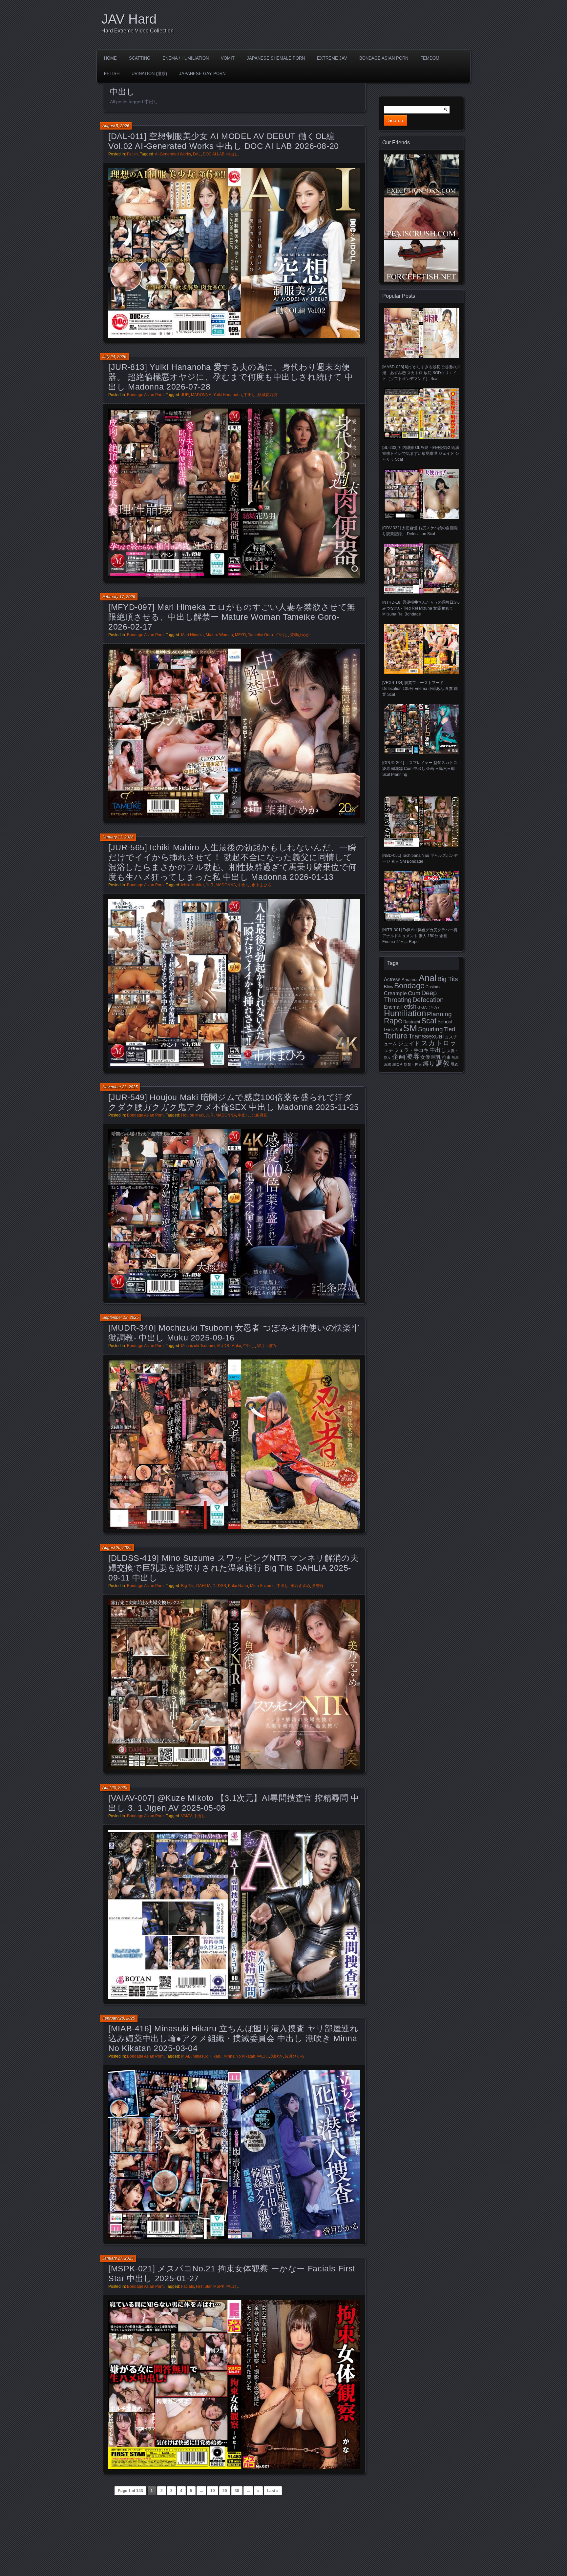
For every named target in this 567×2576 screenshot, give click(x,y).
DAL (197, 154)
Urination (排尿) (149, 74)
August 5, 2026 (116, 126)
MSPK (219, 2286)
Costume (434, 987)
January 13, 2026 (118, 837)
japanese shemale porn (276, 58)
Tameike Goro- (261, 635)
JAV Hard (129, 19)
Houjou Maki (192, 1115)
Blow (388, 987)
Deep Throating (410, 996)
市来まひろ (262, 885)
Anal (428, 978)
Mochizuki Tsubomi (198, 1346)
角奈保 (318, 1586)
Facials (188, 2286)
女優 (425, 1057)
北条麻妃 (260, 1115)
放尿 (455, 1057)
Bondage (409, 986)
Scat (429, 1021)
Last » (273, 2491)
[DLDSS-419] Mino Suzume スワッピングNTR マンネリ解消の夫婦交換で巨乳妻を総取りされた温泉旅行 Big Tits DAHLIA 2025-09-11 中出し (233, 1568)
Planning (439, 1014)
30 (237, 2491)
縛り (429, 1064)
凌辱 (413, 1057)
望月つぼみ (267, 1346)
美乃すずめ (300, 1586)
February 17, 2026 (119, 597)
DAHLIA (203, 1586)
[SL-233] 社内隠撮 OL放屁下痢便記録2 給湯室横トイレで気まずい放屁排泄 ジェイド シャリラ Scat (421, 453)
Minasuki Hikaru (207, 2056)
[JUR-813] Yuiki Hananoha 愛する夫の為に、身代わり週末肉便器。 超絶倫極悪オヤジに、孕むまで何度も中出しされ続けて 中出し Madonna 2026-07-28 (231, 377)
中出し (232, 154)
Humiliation (405, 1013)
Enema (392, 1007)
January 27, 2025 (118, 2258)
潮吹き (277, 2056)
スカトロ (435, 1043)
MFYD (241, 635)
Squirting (430, 1029)
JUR (185, 395)
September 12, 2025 (121, 1318)
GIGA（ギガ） (429, 1007)
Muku (236, 1346)
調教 (443, 1063)
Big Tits (188, 1586)
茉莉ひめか (300, 635)
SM (410, 1028)
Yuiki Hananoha (228, 395)
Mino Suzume (262, 1586)
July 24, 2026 (114, 357)
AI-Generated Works (173, 154)
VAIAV (186, 1816)
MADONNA (201, 395)
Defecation (428, 1000)
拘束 (446, 1057)
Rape (393, 1021)
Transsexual (426, 1036)
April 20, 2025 (115, 1788)
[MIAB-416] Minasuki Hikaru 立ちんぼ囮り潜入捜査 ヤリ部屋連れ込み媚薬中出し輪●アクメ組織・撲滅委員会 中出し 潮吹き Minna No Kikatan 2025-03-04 (233, 2038)
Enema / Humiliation (186, 58)
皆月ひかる (295, 2056)
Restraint (412, 1022)
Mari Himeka (192, 635)
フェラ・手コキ (411, 1050)
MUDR (223, 1346)
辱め (454, 1064)
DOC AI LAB (214, 154)
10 (213, 2491)
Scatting (140, 58)
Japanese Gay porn (202, 74)
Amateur (410, 980)
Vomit (228, 58)
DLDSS (219, 1586)
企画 (399, 1057)
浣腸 (388, 1064)
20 (225, 2491)
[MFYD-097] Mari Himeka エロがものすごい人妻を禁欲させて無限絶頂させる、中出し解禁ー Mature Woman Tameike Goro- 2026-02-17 (232, 617)
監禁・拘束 (413, 1064)
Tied (450, 1029)
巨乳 (436, 1057)
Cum (414, 993)
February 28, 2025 (119, 2018)
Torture (396, 1036)
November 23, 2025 (120, 1087)
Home (110, 58)
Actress (392, 979)
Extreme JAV (332, 58)
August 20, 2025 (117, 1548)
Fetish (112, 74)
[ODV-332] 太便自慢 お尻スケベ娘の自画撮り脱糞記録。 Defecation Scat (420, 531)
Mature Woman (219, 635)
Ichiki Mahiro (192, 885)
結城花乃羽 (267, 395)
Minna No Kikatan (239, 2056)
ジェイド (409, 1044)
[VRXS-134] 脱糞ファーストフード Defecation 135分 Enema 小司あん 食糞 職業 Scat (420, 689)
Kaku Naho (238, 1586)
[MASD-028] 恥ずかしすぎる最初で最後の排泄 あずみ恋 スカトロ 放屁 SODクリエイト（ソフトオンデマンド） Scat (421, 373)
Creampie (395, 993)
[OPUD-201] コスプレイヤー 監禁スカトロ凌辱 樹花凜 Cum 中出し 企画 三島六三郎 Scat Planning (420, 769)
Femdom (430, 58)
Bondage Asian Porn (384, 58)
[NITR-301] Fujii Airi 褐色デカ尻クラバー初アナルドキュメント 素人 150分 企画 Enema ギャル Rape (420, 936)
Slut (399, 1030)
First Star (204, 2286)
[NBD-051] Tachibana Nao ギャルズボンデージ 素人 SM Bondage (420, 858)
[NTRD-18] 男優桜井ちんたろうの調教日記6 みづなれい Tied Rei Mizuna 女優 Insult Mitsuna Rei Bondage (421, 608)
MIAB (186, 2056)
